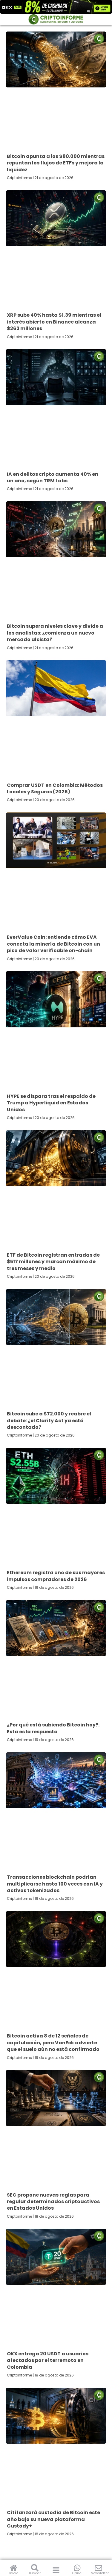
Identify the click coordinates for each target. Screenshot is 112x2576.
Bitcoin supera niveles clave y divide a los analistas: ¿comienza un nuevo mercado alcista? (55, 633)
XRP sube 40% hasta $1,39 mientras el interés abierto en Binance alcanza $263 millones (54, 322)
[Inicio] (14, 2568)
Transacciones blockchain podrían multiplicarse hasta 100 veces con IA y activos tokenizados (55, 1884)
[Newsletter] (98, 2568)
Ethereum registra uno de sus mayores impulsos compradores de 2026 (56, 1576)
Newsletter (100, 2573)
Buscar (35, 2573)
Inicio (14, 2573)
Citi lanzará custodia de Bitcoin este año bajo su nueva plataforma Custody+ (53, 2519)
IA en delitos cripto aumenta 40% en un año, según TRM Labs (53, 477)
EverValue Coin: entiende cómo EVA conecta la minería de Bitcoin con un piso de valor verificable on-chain (53, 944)
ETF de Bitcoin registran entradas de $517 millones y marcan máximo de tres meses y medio (53, 1262)
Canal (77, 2573)
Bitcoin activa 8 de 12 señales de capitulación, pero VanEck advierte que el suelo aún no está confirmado (53, 2043)
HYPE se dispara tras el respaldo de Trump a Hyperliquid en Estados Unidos (51, 1103)
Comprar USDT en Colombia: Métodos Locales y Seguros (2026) (55, 788)
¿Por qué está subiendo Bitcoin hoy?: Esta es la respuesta (53, 1728)
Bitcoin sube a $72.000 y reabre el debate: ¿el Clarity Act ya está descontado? (49, 1420)
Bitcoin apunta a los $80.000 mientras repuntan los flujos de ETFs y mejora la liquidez (56, 163)
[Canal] (77, 2568)
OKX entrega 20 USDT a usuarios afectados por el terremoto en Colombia (48, 2360)
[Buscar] (35, 2568)
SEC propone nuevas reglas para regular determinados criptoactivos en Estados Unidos (53, 2202)
